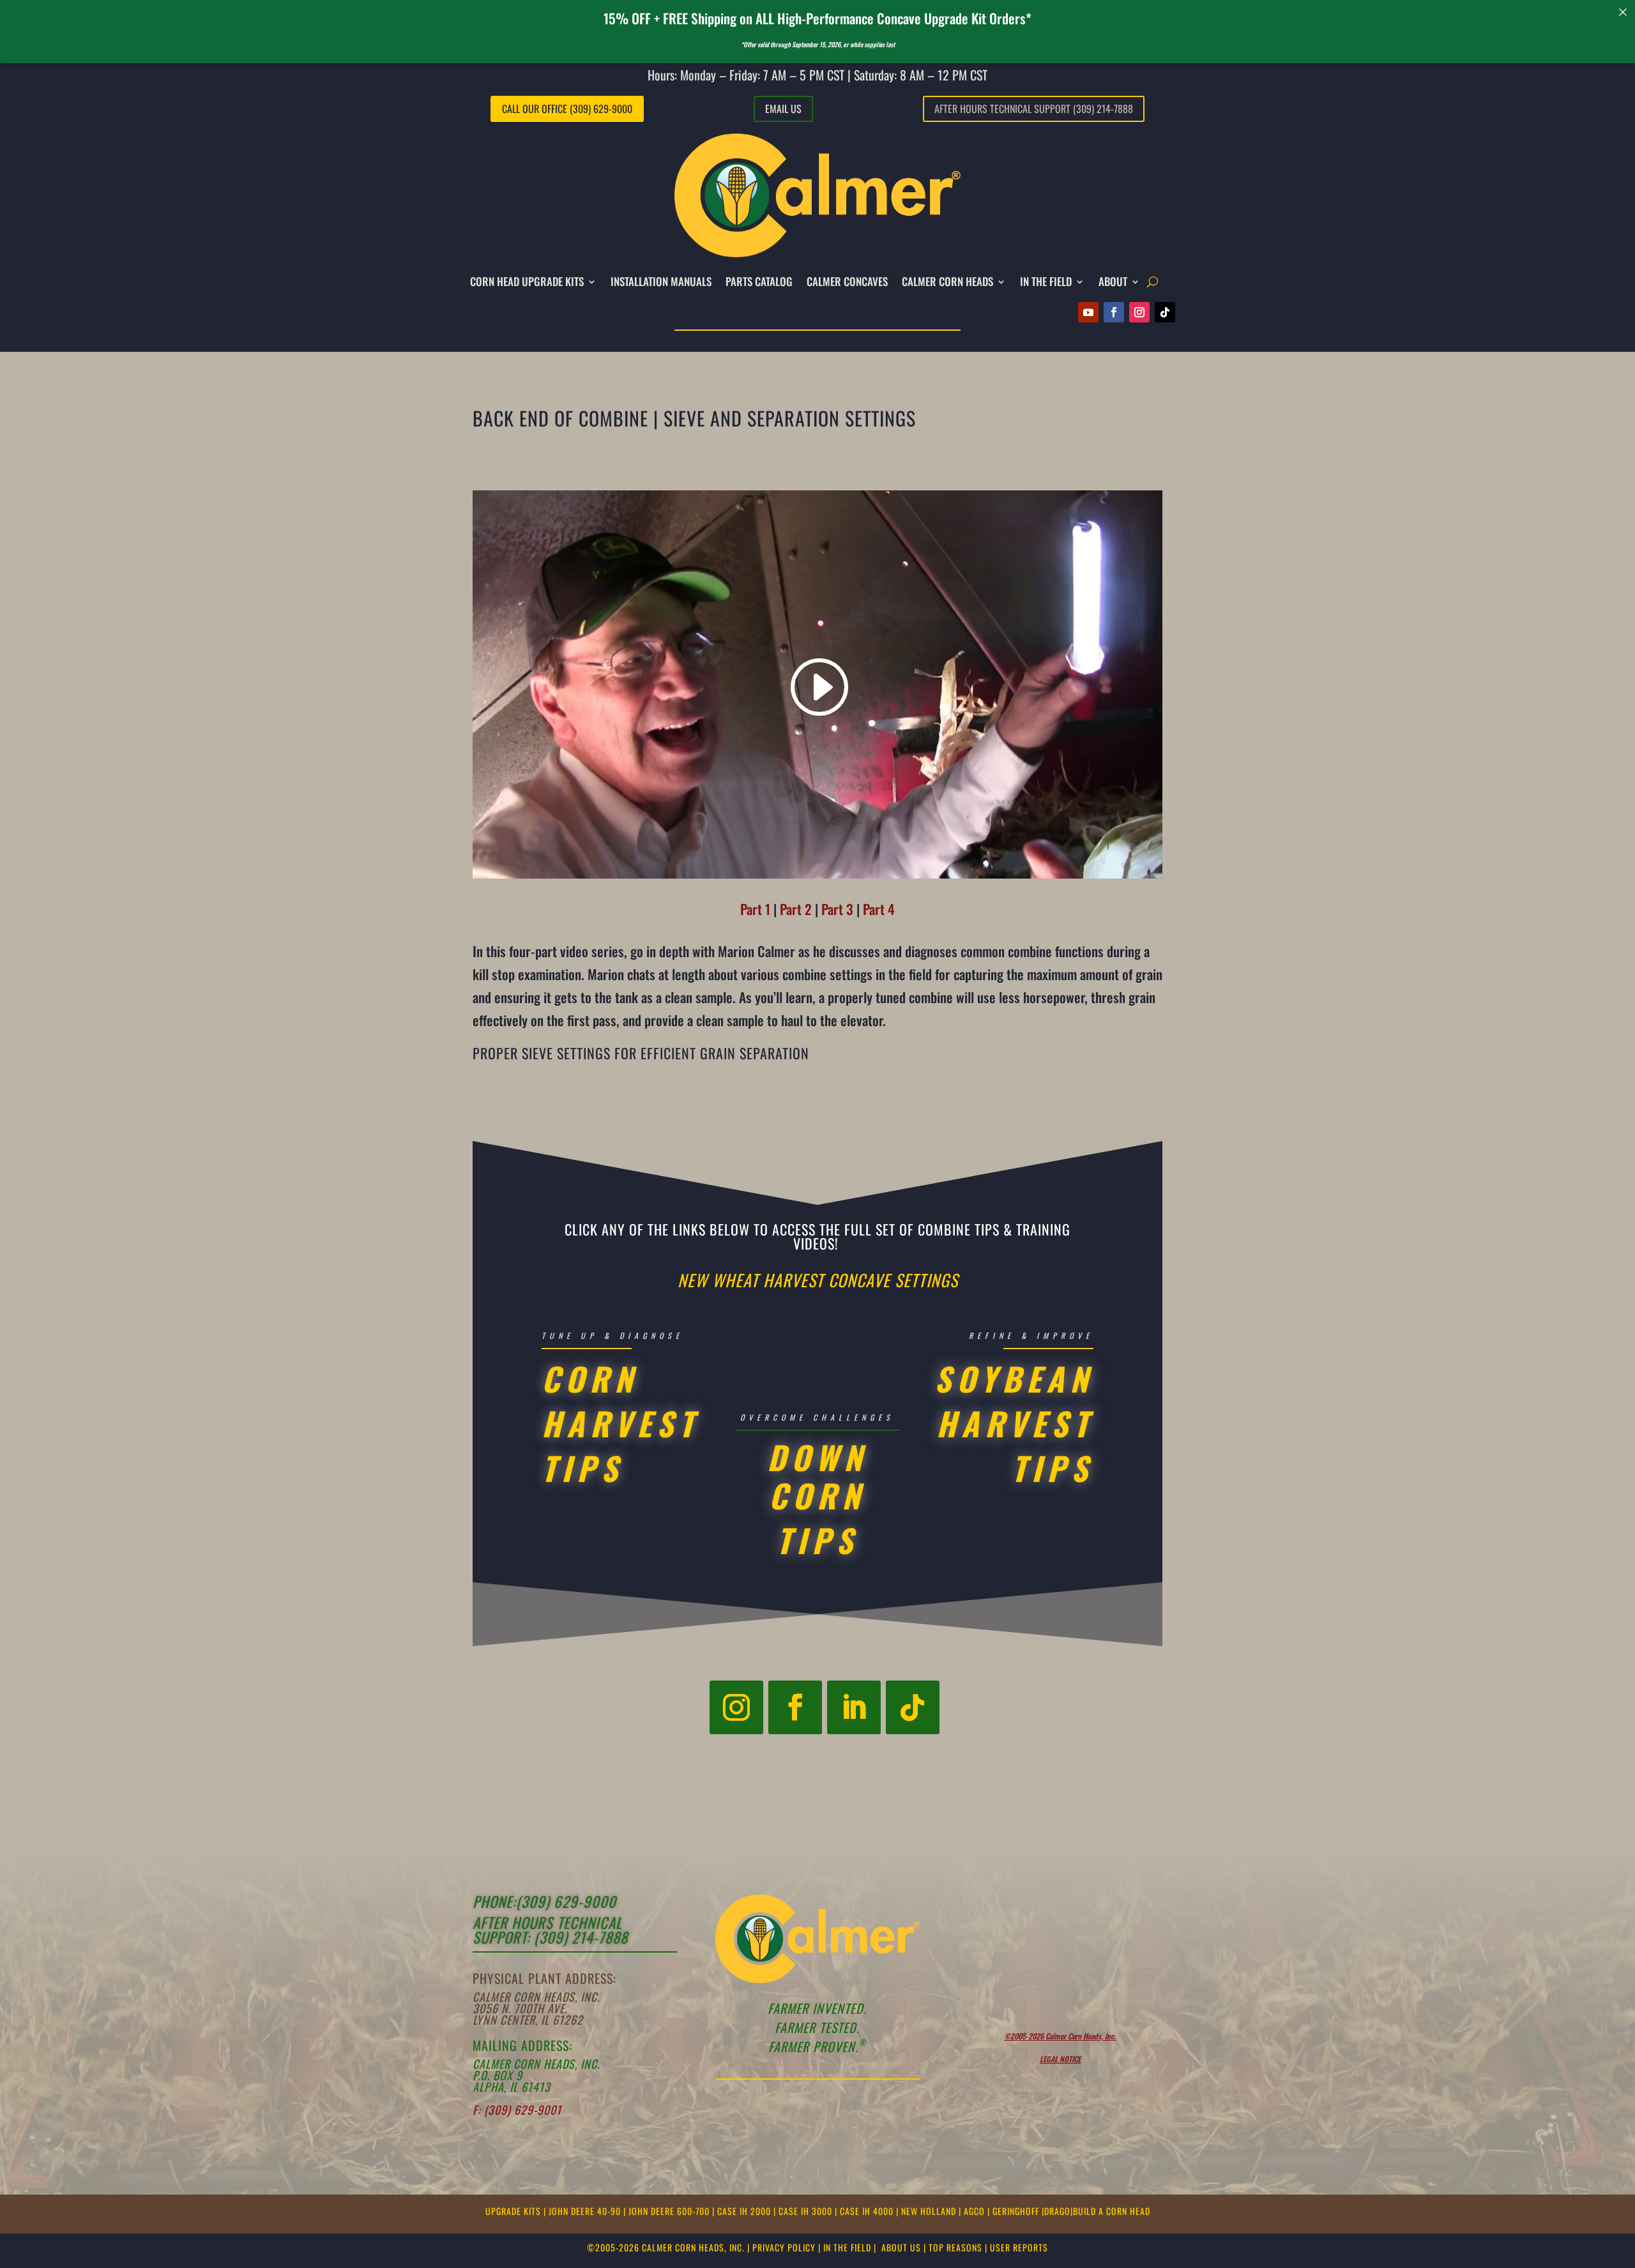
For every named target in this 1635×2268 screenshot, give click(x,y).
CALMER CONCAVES (847, 281)
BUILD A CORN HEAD (1112, 2211)
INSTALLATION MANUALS (661, 281)
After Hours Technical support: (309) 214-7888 (550, 1930)
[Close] (1623, 12)
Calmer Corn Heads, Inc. (536, 1997)
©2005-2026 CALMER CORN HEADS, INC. (666, 2247)
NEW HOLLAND (930, 2211)
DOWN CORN (817, 1476)
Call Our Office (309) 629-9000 (567, 109)
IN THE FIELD (1046, 281)
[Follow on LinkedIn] (854, 1707)
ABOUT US (901, 2247)
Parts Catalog (759, 281)
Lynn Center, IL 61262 (528, 2020)
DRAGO (1057, 2211)
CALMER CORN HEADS (947, 281)
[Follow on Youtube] (1088, 312)
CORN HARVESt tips (620, 1423)
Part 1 (755, 909)
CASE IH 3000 (807, 2211)
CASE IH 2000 (745, 2211)
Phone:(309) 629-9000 (544, 1901)
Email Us (783, 109)
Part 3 (837, 909)
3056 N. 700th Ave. (520, 2008)
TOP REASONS (955, 2247)
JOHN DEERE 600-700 (670, 2211)
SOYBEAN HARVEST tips (1014, 1423)
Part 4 (879, 909)
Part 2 (796, 909)
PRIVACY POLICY (784, 2247)
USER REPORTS (1019, 2247)
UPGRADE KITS (514, 2211)
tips (817, 1539)
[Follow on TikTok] (1165, 312)
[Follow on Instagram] (1139, 312)
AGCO (976, 2211)
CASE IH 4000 (868, 2211)
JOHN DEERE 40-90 (586, 2211)
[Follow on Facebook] (1114, 312)
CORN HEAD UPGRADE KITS (527, 281)
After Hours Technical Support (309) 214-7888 (1034, 109)
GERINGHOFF (1017, 2211)
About (1113, 281)
